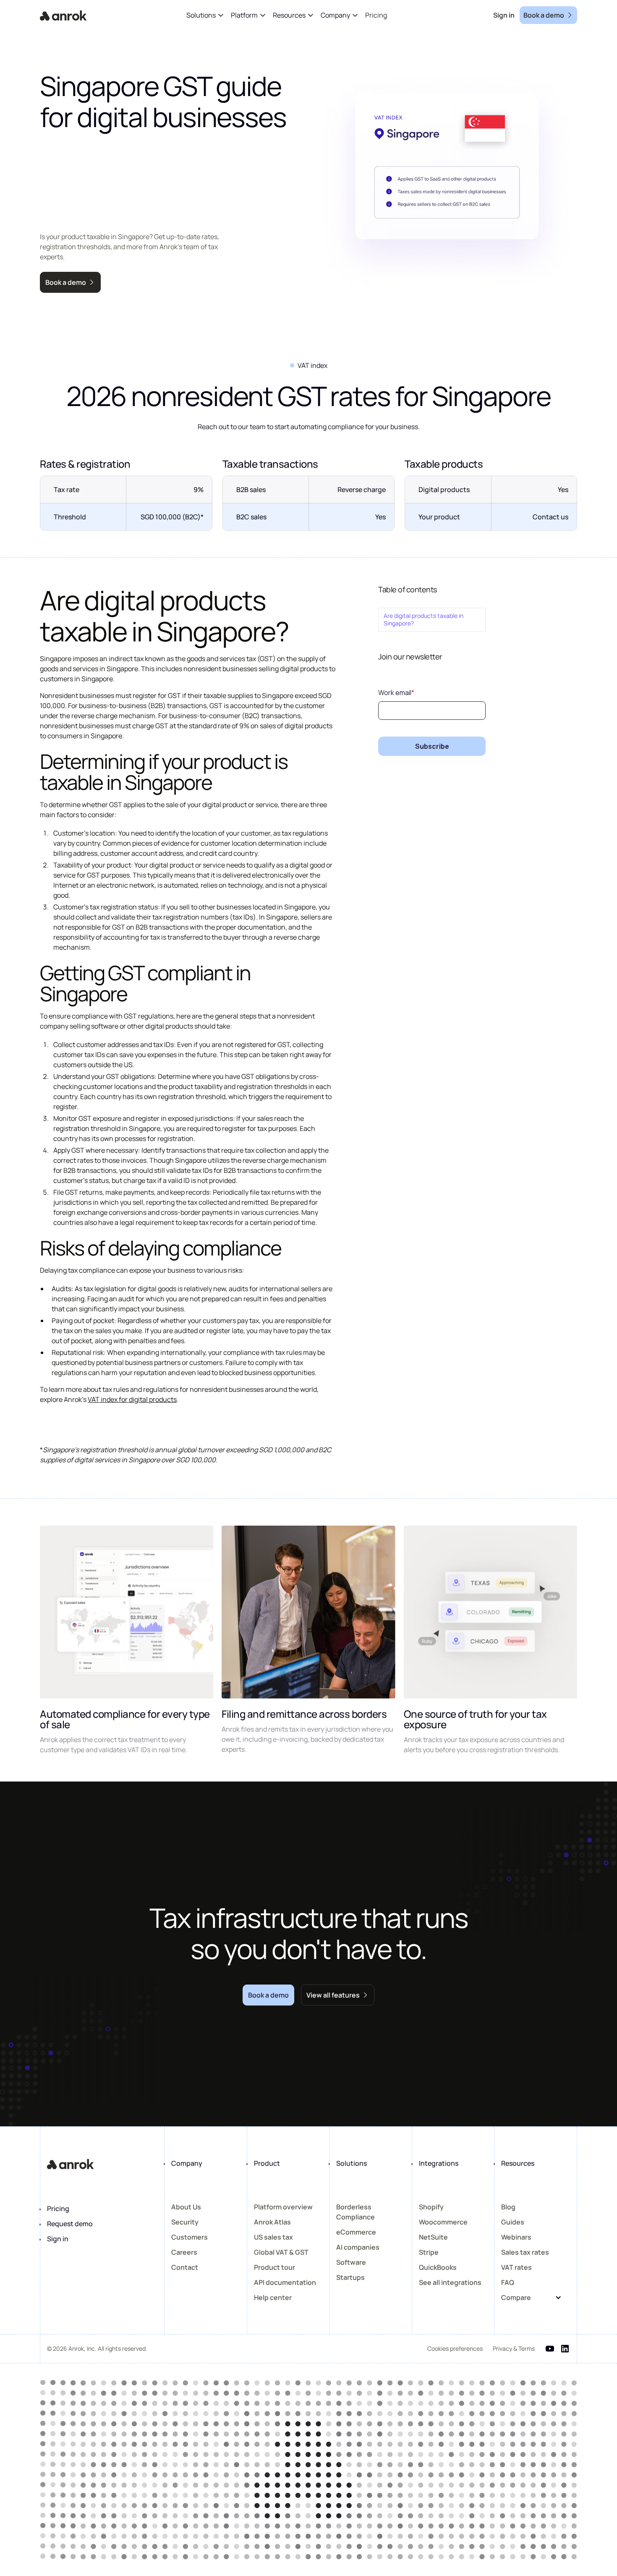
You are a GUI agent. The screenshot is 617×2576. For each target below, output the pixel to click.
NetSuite (433, 2237)
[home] (63, 15)
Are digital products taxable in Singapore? (424, 619)
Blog (508, 2207)
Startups (350, 2277)
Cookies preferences (455, 2348)
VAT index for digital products (132, 1399)
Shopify (431, 2207)
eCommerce (356, 2232)
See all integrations (450, 2282)
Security (185, 2222)
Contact (185, 2267)
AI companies (358, 2247)
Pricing (58, 2209)
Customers (190, 2237)
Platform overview (283, 2207)
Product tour (275, 2267)
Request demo (70, 2224)
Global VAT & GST (281, 2252)
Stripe (429, 2252)
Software (351, 2262)
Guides (513, 2222)
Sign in (58, 2239)
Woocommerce (443, 2222)
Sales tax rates (525, 2252)
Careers (184, 2252)
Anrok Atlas (272, 2222)
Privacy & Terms (514, 2348)
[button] (205, 15)
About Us (186, 2207)
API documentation (285, 2282)
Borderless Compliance (356, 2212)
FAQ (508, 2282)
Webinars (516, 2237)
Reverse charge (362, 490)
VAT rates (516, 2267)
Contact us (550, 517)
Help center (273, 2297)
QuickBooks (438, 2267)
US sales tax (273, 2237)
